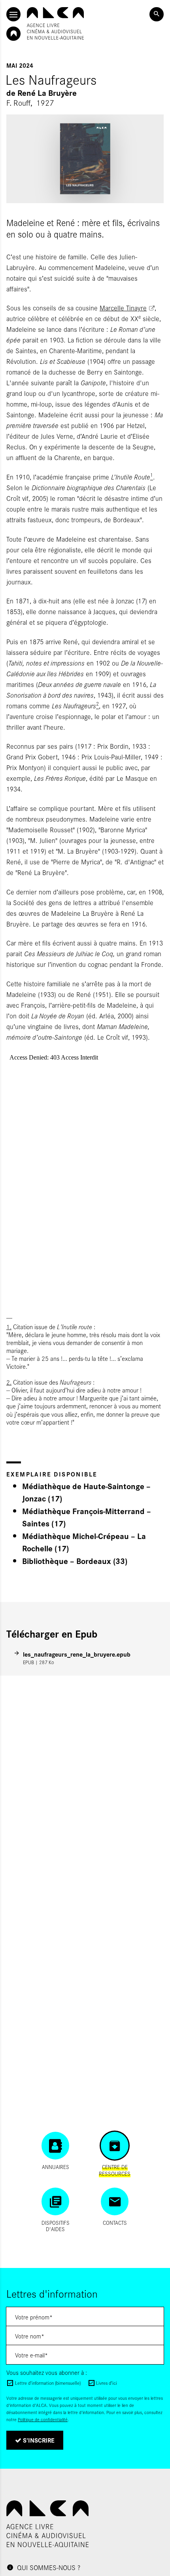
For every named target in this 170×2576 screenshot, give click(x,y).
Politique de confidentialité (43, 2419)
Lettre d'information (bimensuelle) (48, 2383)
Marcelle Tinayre (123, 308)
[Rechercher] (157, 14)
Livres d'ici (107, 2383)
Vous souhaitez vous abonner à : (47, 2372)
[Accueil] (55, 23)
